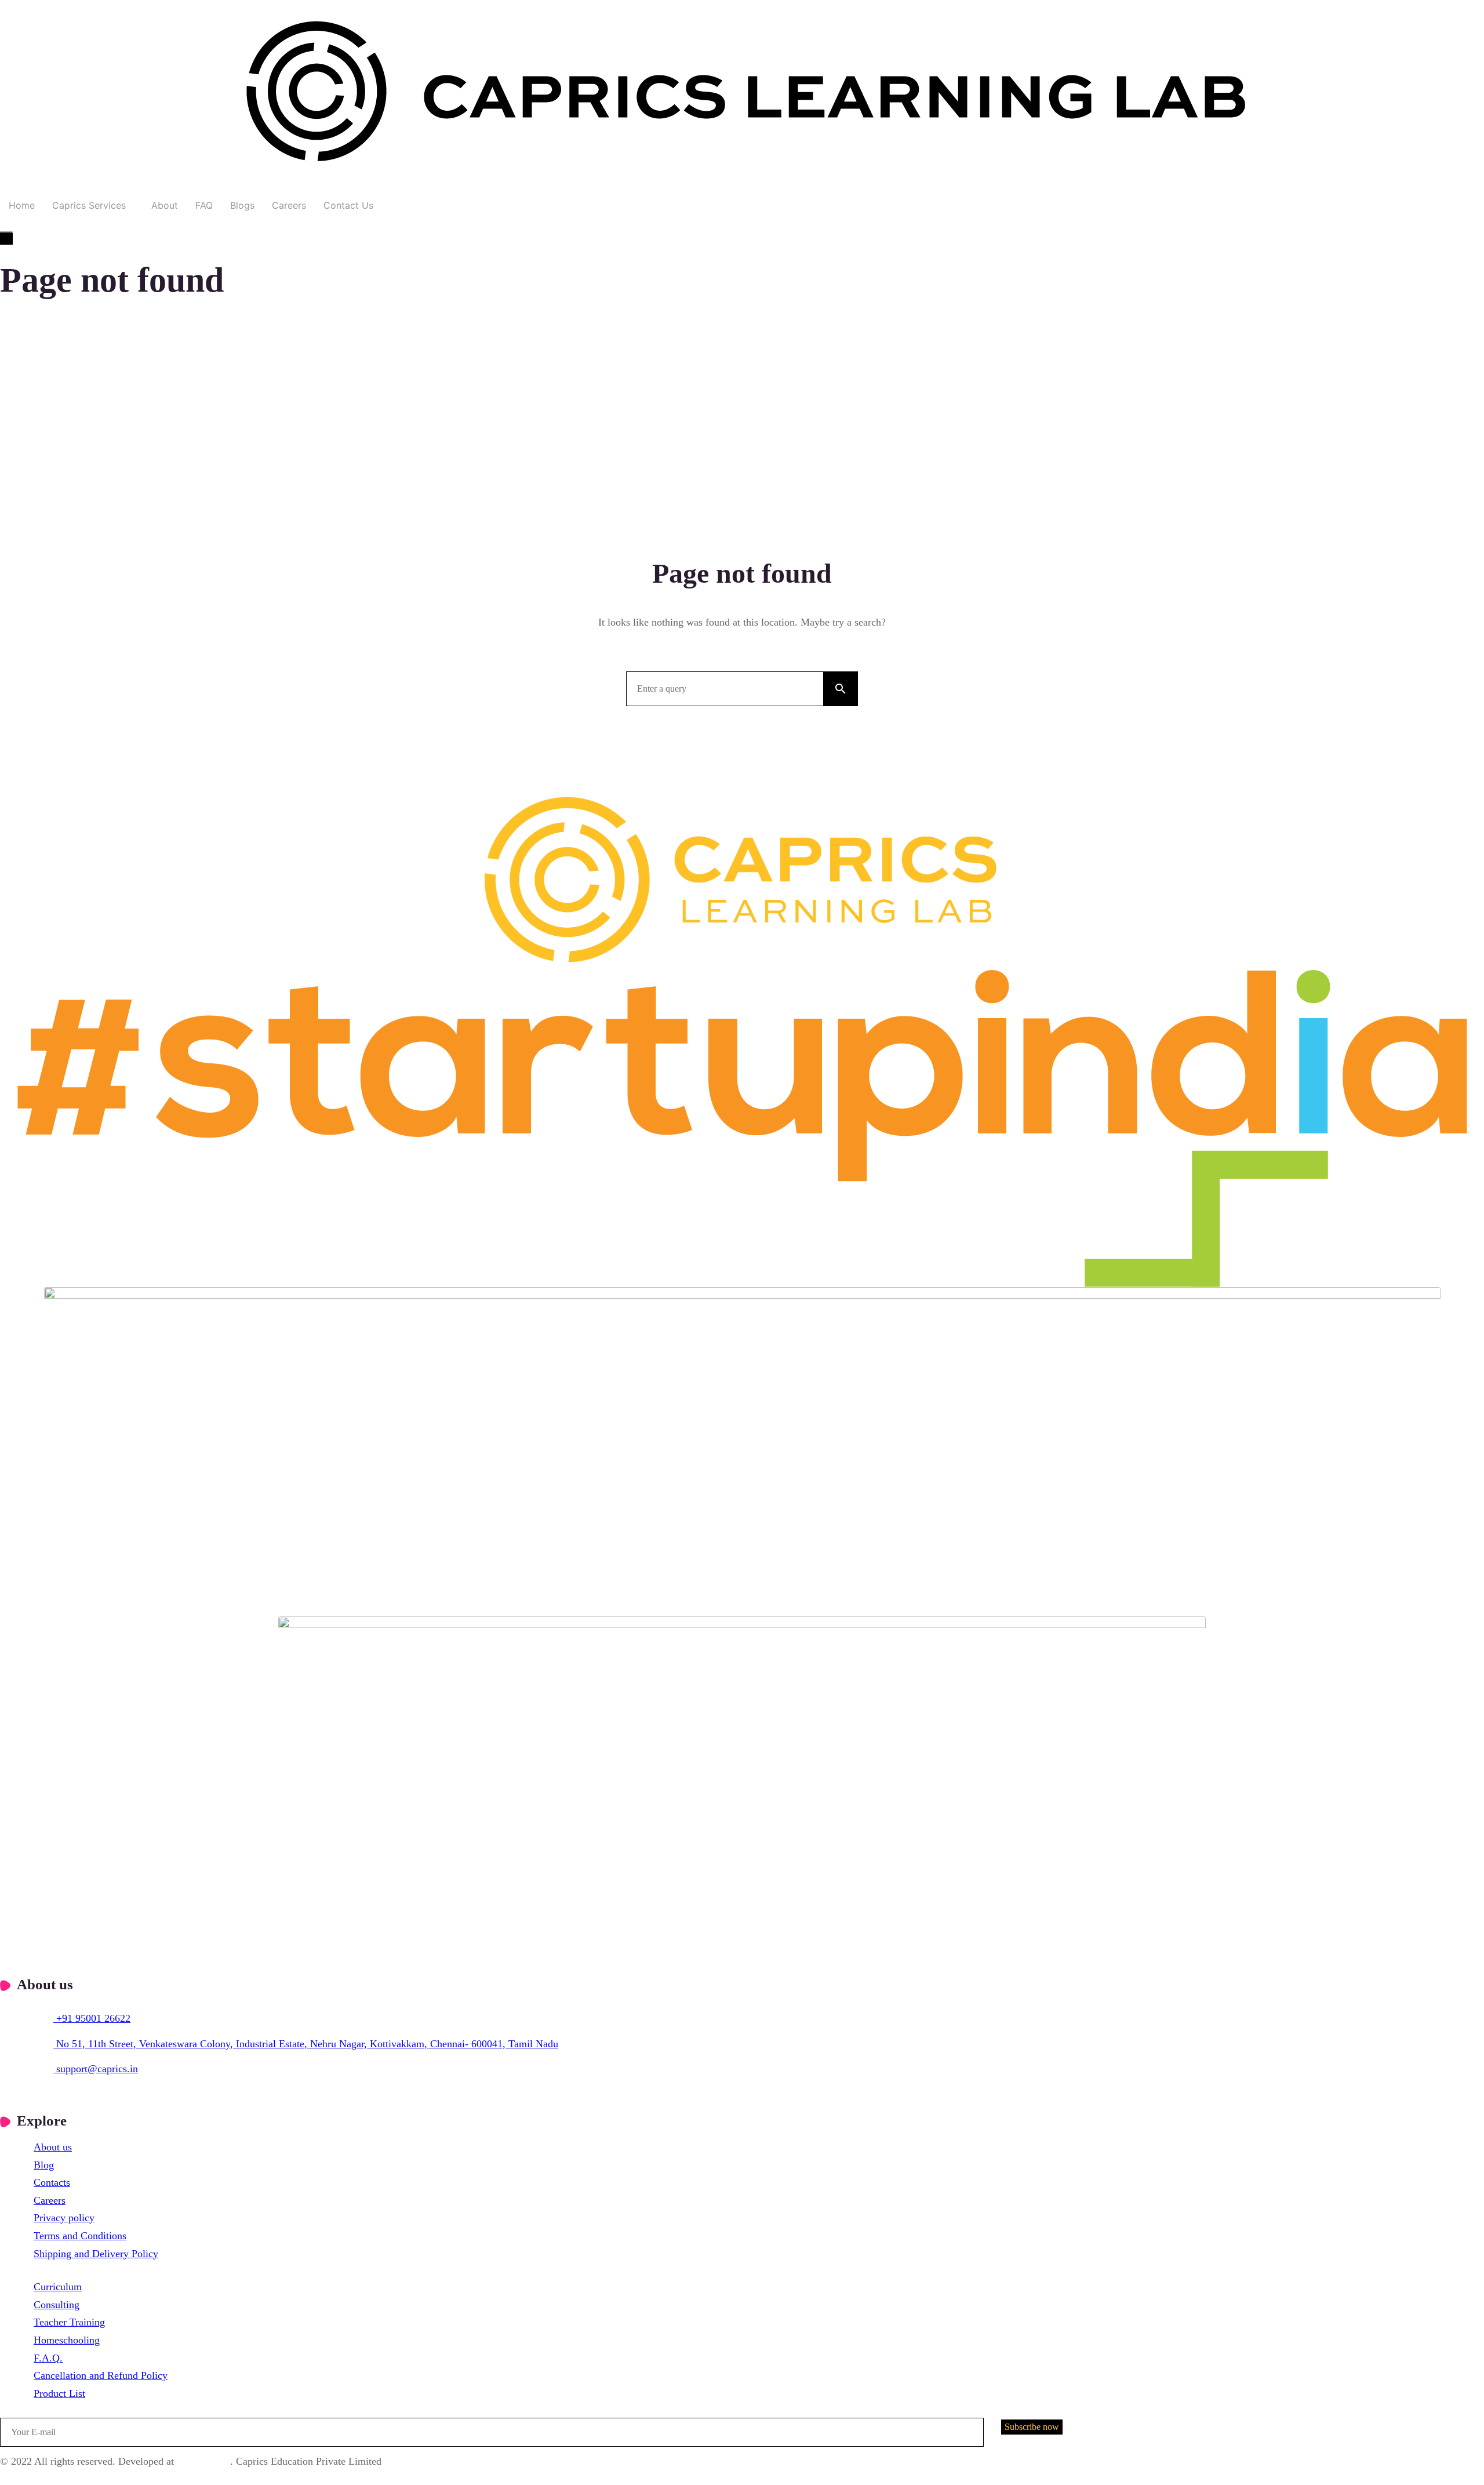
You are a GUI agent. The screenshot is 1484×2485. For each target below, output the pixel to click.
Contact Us (348, 205)
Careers (289, 205)
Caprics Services (89, 205)
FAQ (204, 205)
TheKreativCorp (203, 2462)
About (165, 205)
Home (22, 205)
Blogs (242, 205)
